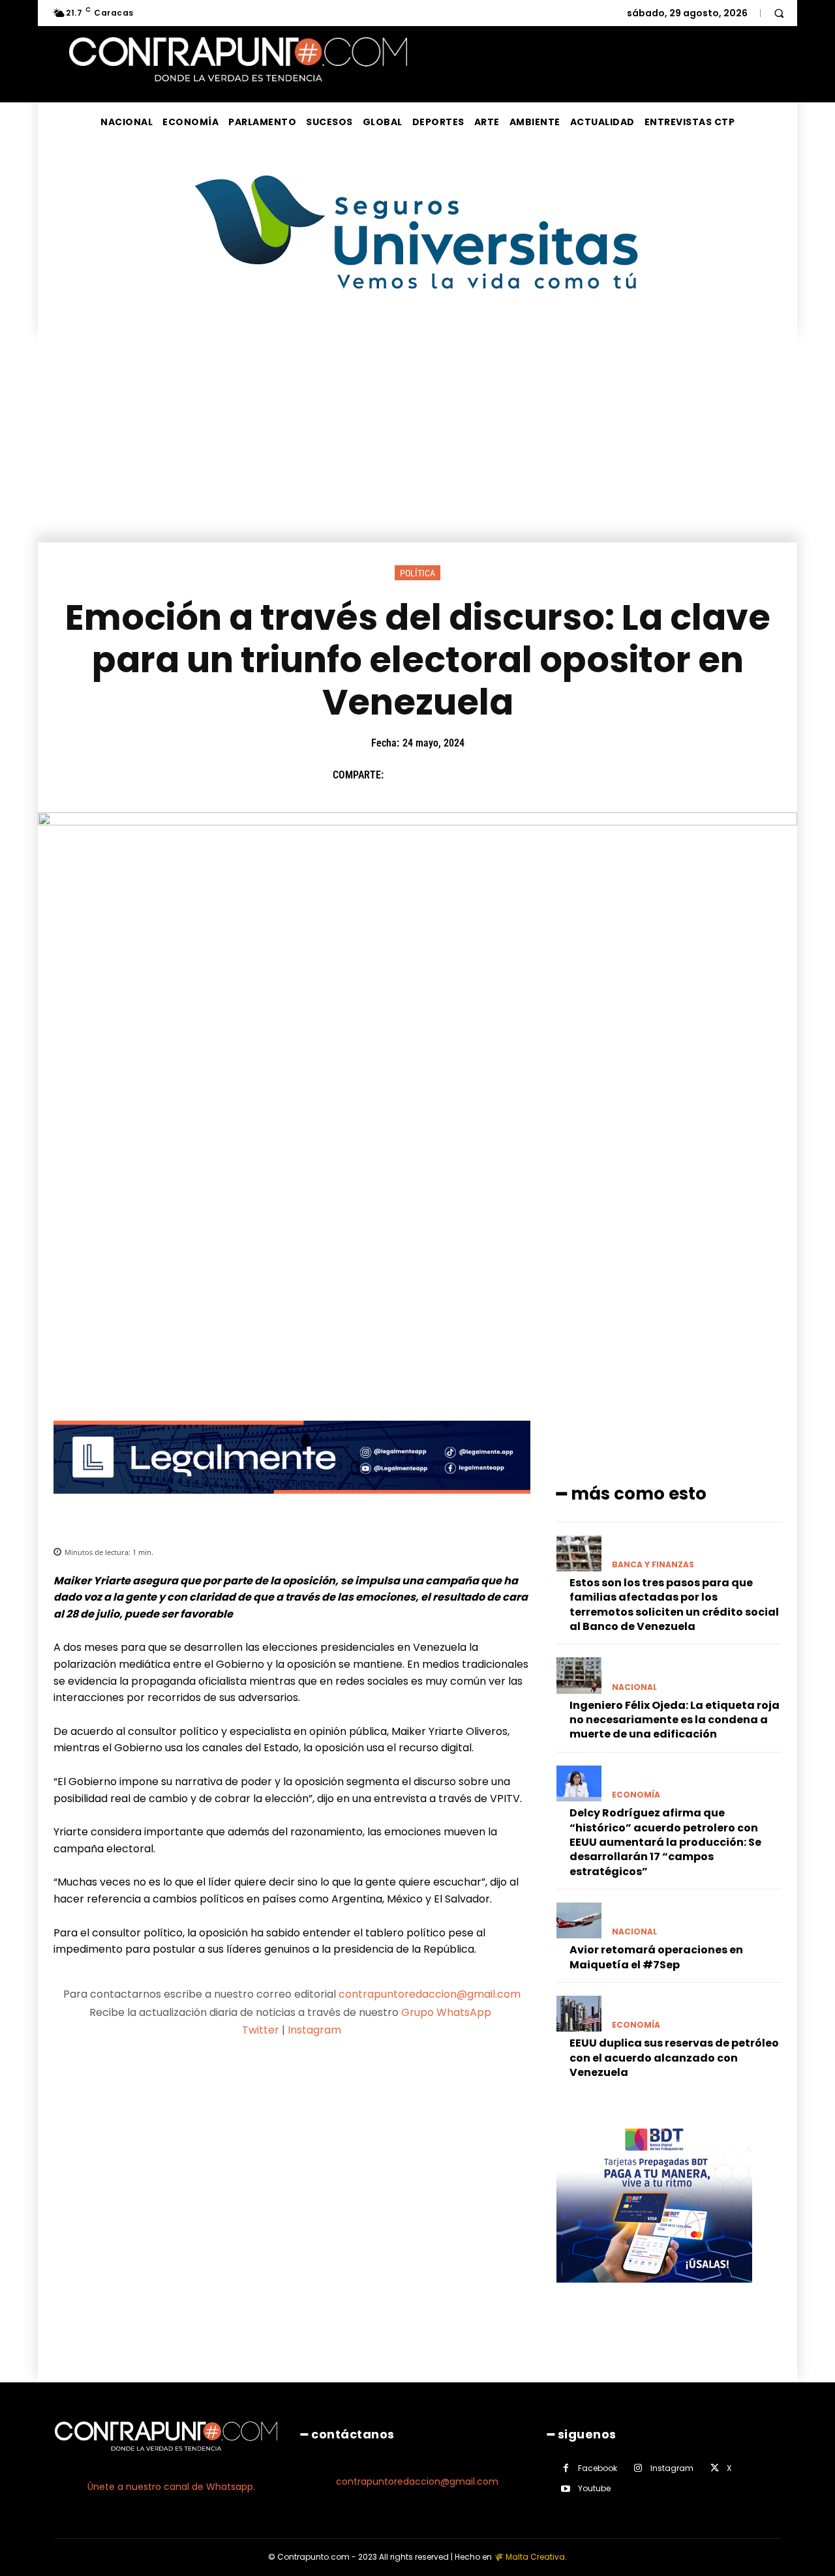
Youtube (594, 2488)
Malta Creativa (535, 2557)
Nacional (634, 1687)
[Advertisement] (417, 445)
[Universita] (418, 338)
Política (417, 573)
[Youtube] (566, 2489)
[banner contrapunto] (292, 1504)
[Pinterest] (460, 775)
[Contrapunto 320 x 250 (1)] (654, 2293)
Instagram (314, 2030)
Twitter (261, 2030)
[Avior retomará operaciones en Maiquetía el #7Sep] (579, 1920)
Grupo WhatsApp (448, 2012)
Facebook (598, 2468)
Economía (636, 1795)
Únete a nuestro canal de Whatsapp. (171, 2487)
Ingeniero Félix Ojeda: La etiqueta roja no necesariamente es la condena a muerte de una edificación (675, 1720)
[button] (779, 13)
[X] (430, 775)
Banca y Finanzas (653, 1565)
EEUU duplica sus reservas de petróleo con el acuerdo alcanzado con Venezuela (674, 2058)
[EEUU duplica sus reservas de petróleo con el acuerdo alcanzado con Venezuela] (579, 2014)
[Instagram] (638, 2468)
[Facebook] (400, 775)
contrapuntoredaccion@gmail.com (430, 1994)
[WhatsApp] (490, 775)
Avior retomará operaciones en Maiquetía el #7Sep (656, 1957)
